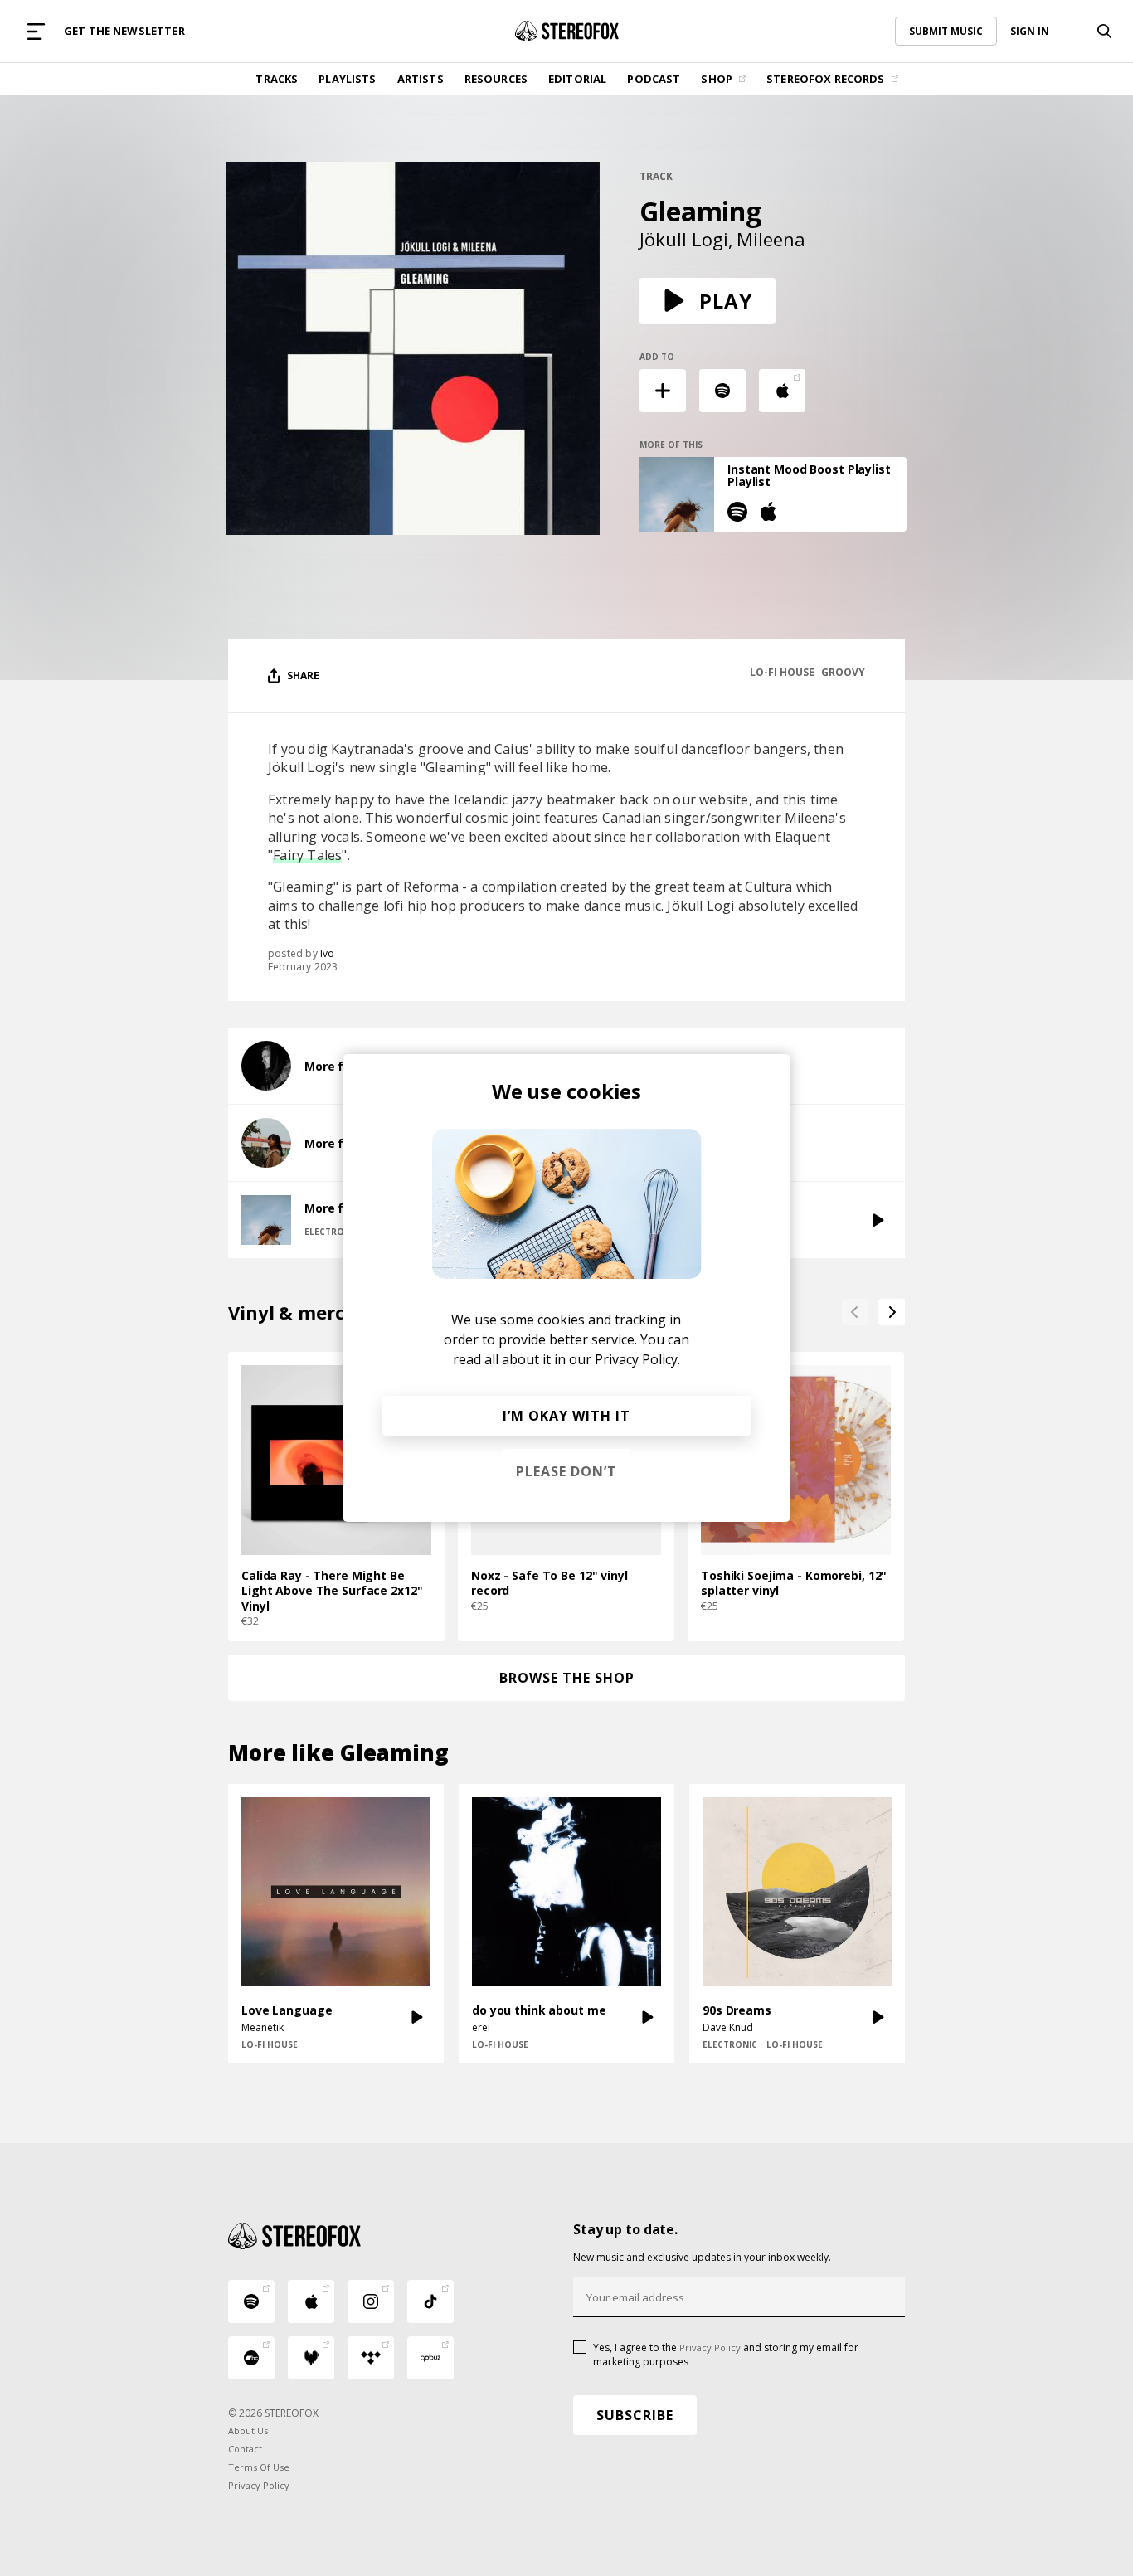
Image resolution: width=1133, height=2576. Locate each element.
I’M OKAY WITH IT (566, 1416)
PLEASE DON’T (566, 1471)
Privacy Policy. (637, 1359)
